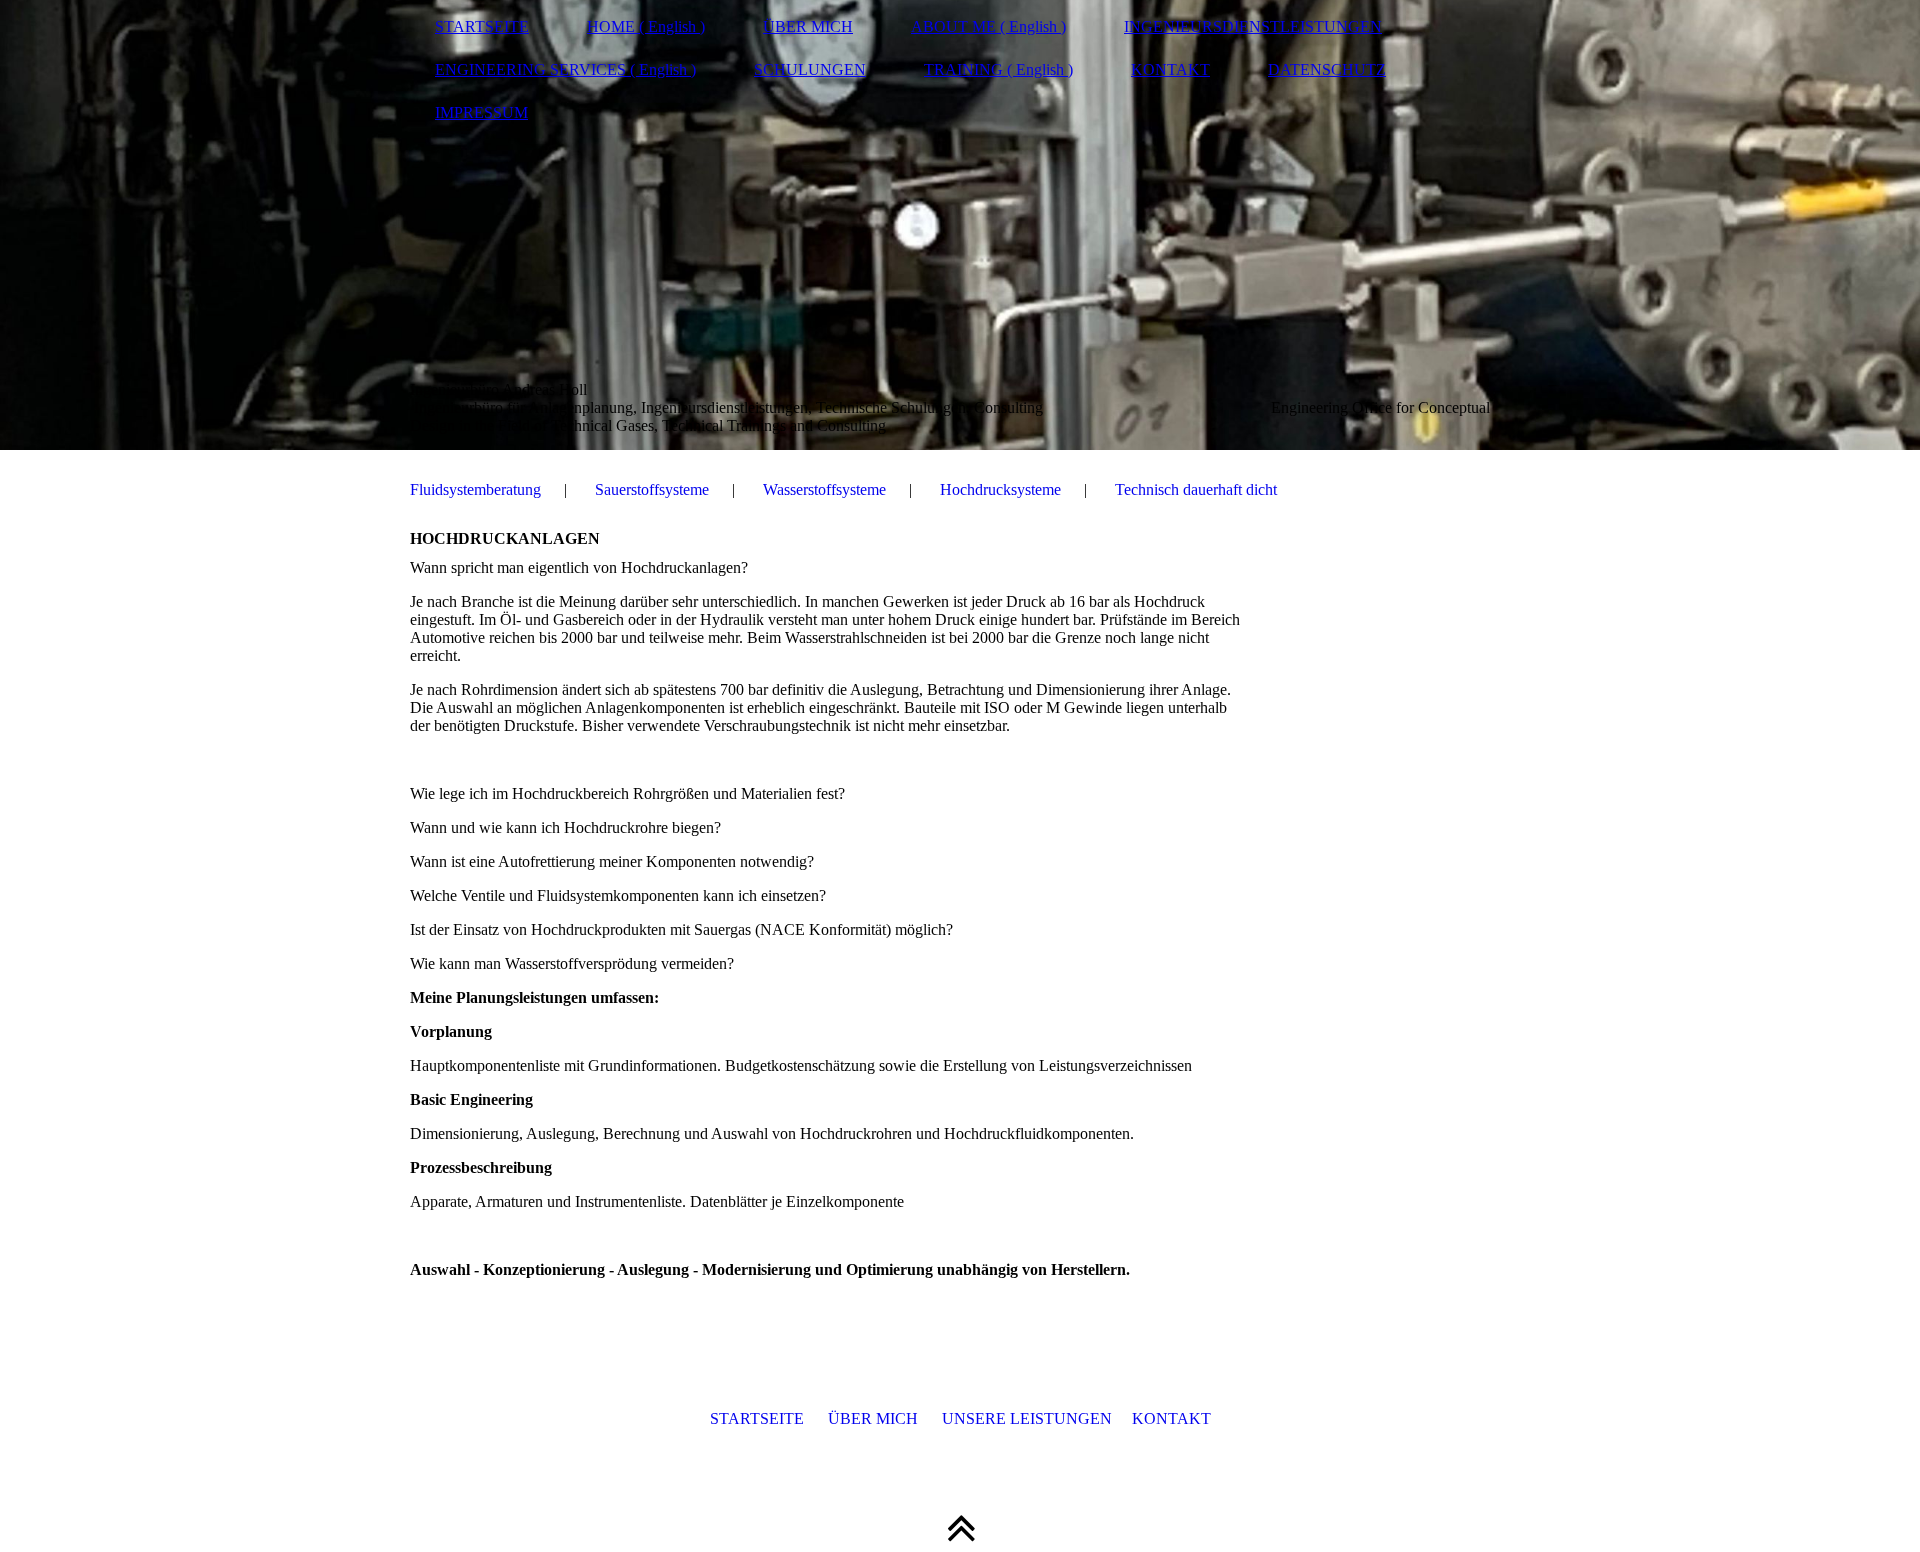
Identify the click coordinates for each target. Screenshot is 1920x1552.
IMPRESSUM (481, 112)
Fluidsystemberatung (475, 489)
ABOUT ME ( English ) (988, 26)
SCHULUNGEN (810, 69)
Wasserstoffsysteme (824, 489)
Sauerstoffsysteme (652, 489)
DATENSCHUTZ (1327, 69)
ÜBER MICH (808, 26)
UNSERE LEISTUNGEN (1027, 1418)
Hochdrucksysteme (1000, 489)
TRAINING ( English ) (998, 69)
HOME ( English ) (646, 26)
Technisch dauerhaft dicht (1196, 489)
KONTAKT (1170, 69)
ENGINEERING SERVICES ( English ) (565, 69)
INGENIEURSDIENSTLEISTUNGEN (1253, 26)
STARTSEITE (482, 26)
